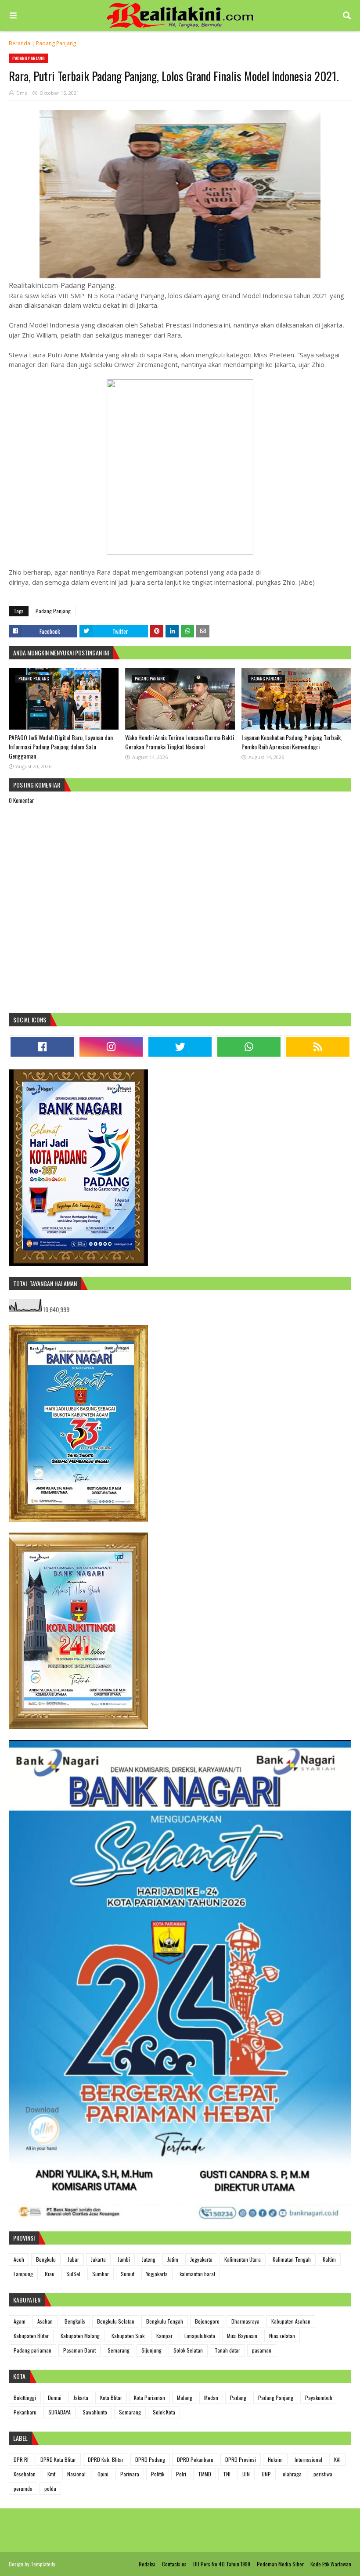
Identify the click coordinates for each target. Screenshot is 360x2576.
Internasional (308, 2459)
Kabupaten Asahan (291, 2321)
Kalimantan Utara (243, 2259)
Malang (185, 2398)
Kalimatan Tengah (292, 2259)
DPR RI (21, 2459)
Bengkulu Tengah (165, 2321)
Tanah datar (227, 2350)
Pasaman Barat (79, 2350)
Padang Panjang (56, 43)
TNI (227, 2474)
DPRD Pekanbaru (195, 2459)
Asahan (45, 2321)
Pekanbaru (25, 2412)
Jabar (73, 2259)
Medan (211, 2398)
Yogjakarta (157, 2274)
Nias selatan (282, 2336)
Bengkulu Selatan (116, 2321)
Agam (20, 2321)
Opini (103, 2474)
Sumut (128, 2274)
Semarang (119, 2350)
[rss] (318, 1047)
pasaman (262, 2350)
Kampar (164, 2336)
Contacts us (174, 2564)
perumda (23, 2488)
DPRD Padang (150, 2459)
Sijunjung (151, 2350)
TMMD (205, 2474)
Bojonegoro (207, 2321)
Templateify (43, 2564)
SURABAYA (59, 2412)
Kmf (51, 2474)
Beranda (20, 43)
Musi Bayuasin (242, 2336)
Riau (50, 2274)
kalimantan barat (197, 2274)
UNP (266, 2474)
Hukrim (275, 2459)
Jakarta (98, 2259)
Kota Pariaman (149, 2398)
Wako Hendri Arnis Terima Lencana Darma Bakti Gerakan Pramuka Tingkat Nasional (180, 742)
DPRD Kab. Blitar (106, 2459)
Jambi (124, 2259)
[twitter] (180, 1047)
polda (50, 2488)
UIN (246, 2474)
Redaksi (147, 2564)
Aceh (19, 2259)
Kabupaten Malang (80, 2336)
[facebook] (42, 1047)
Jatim (173, 2259)
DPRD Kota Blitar (58, 2459)
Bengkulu (46, 2259)
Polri (181, 2474)
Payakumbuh (319, 2398)
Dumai (55, 2398)
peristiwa (323, 2474)
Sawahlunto (95, 2412)
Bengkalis (75, 2321)
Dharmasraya (245, 2321)
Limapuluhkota (200, 2336)
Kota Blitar (111, 2398)
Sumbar (101, 2274)
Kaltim (329, 2259)
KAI (337, 2459)
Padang (238, 2398)
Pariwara (130, 2474)
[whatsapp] (249, 1047)
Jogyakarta (201, 2259)
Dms (22, 93)
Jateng (149, 2259)
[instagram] (111, 1047)
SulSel (73, 2274)
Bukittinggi (25, 2398)
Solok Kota (164, 2412)
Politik (158, 2474)
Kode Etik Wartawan (331, 2564)
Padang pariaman (32, 2350)
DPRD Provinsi (241, 2459)
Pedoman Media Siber (280, 2564)
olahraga (292, 2474)
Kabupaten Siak (128, 2336)
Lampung (23, 2274)
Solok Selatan (188, 2350)
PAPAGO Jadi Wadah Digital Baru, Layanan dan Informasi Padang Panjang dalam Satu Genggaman (61, 747)
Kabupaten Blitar (31, 2336)
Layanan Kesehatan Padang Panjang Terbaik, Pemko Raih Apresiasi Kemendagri (292, 742)
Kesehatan (25, 2474)
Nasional (76, 2474)
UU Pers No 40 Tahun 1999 (222, 2564)
